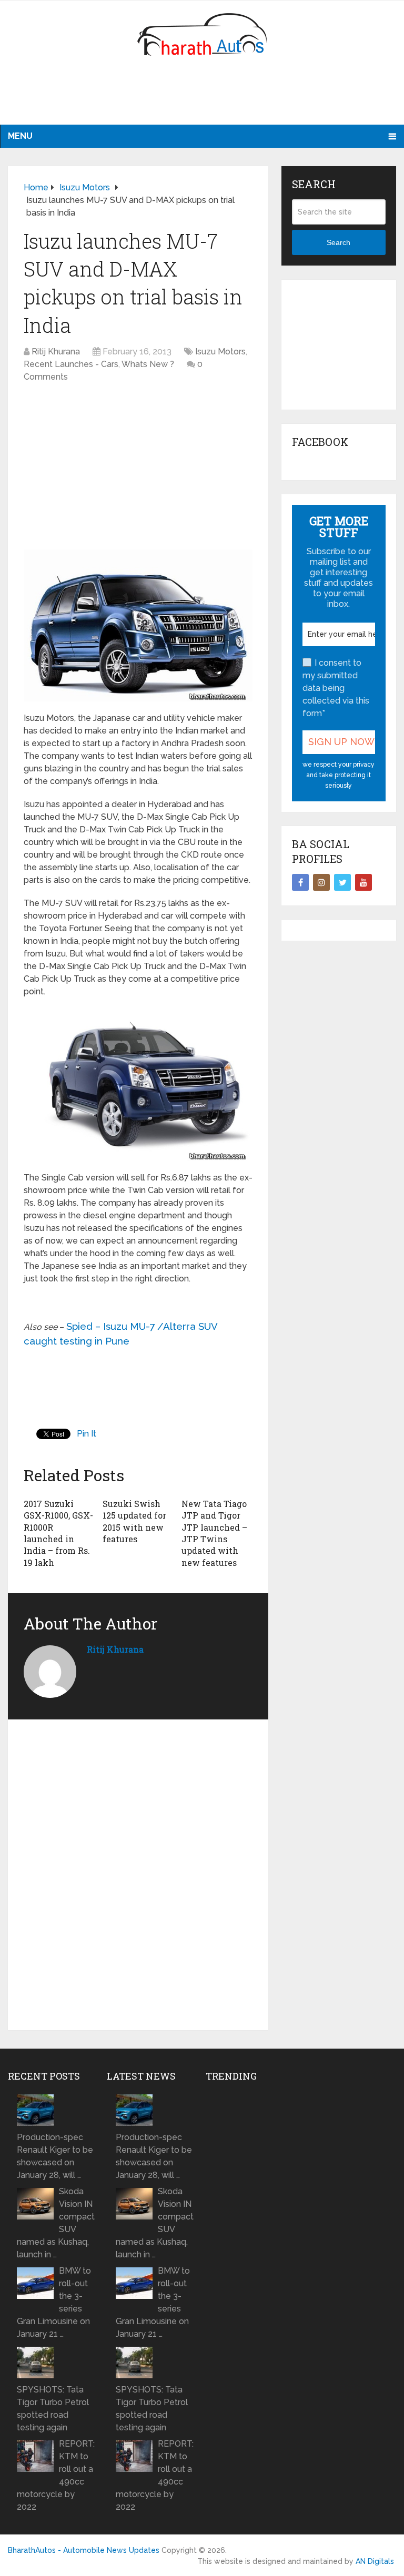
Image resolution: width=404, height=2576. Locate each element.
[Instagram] (321, 882)
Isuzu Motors (220, 352)
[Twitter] (342, 882)
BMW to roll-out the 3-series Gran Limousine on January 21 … (54, 2302)
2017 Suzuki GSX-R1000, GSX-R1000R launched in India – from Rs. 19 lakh (58, 1533)
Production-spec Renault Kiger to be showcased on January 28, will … (55, 2156)
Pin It (87, 1434)
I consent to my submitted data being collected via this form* (336, 688)
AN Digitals (375, 2561)
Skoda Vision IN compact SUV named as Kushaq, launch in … (56, 2223)
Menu (20, 136)
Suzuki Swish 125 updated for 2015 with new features (134, 1521)
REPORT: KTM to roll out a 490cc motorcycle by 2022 (56, 2475)
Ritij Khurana (56, 352)
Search (339, 242)
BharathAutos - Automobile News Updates (84, 2550)
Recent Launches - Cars (71, 364)
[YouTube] (363, 882)
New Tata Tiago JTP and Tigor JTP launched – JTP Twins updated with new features (214, 1533)
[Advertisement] (202, 97)
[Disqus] (138, 1879)
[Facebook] (300, 882)
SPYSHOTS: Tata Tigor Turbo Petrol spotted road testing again (53, 2409)
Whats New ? (148, 364)
